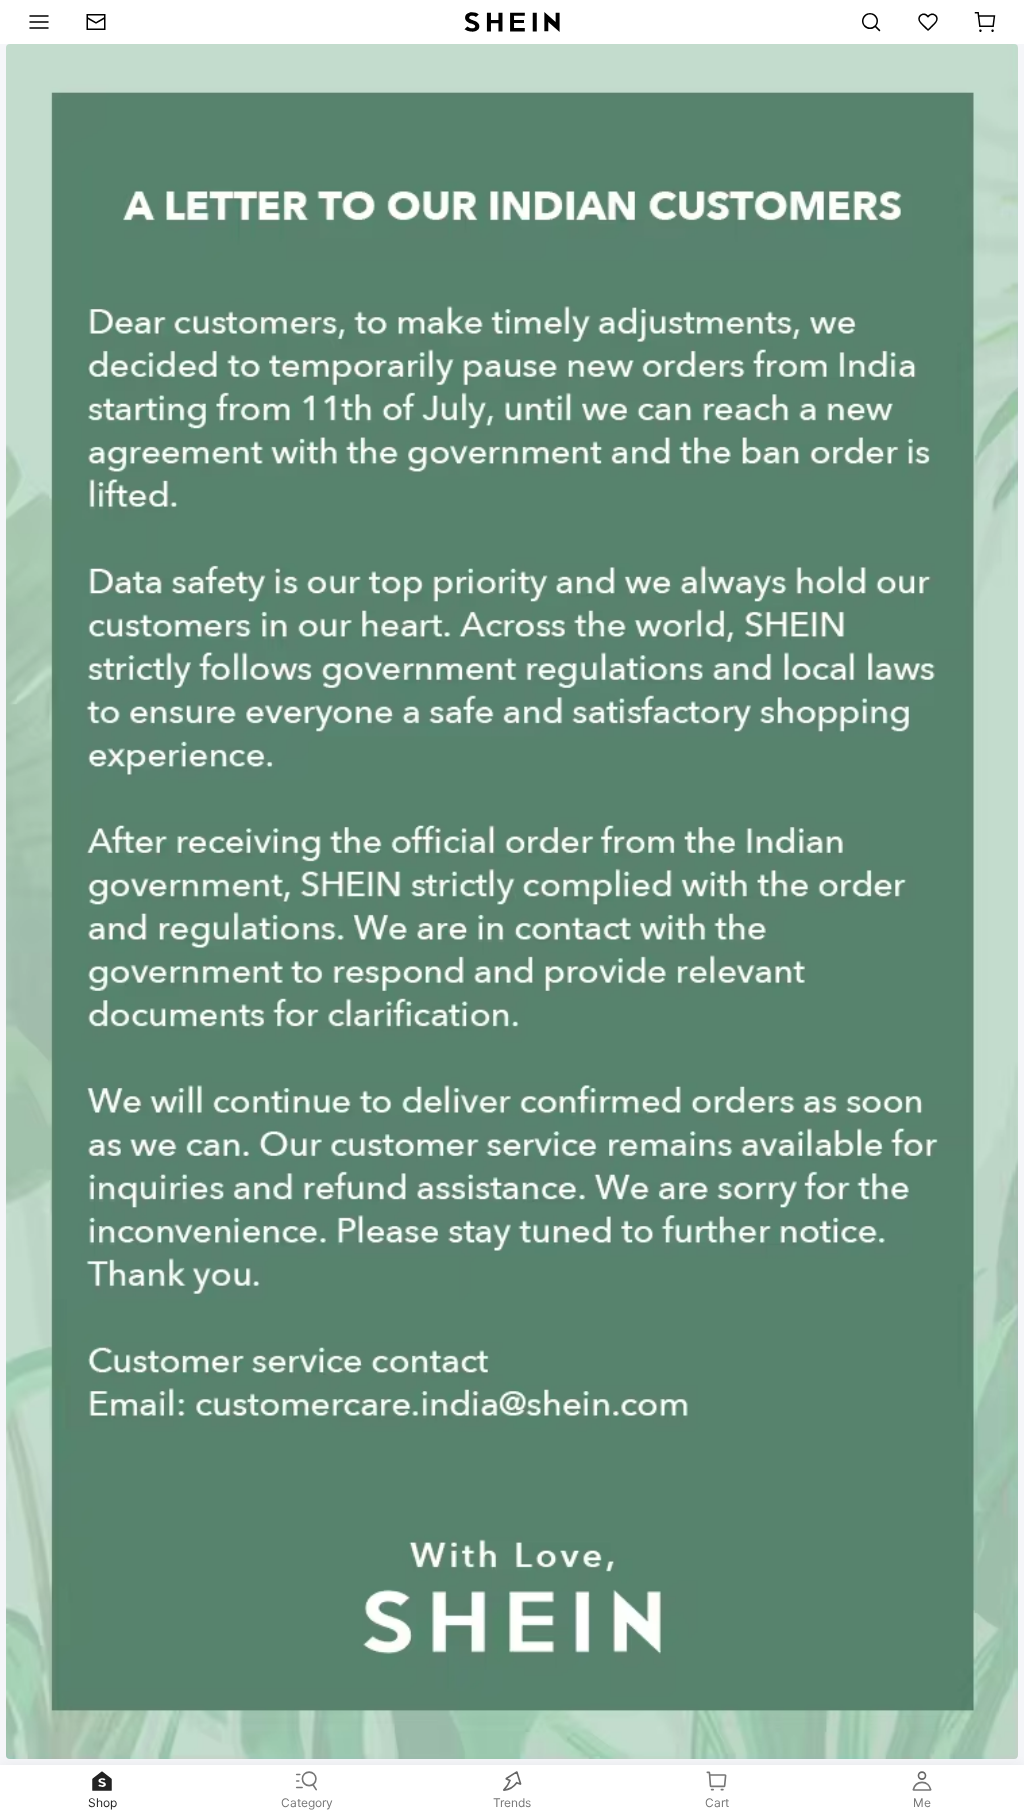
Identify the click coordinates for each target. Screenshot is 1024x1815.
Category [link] (307, 1802)
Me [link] (922, 1802)
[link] (104, 22)
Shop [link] (102, 1802)
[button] (985, 22)
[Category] (34, 22)
